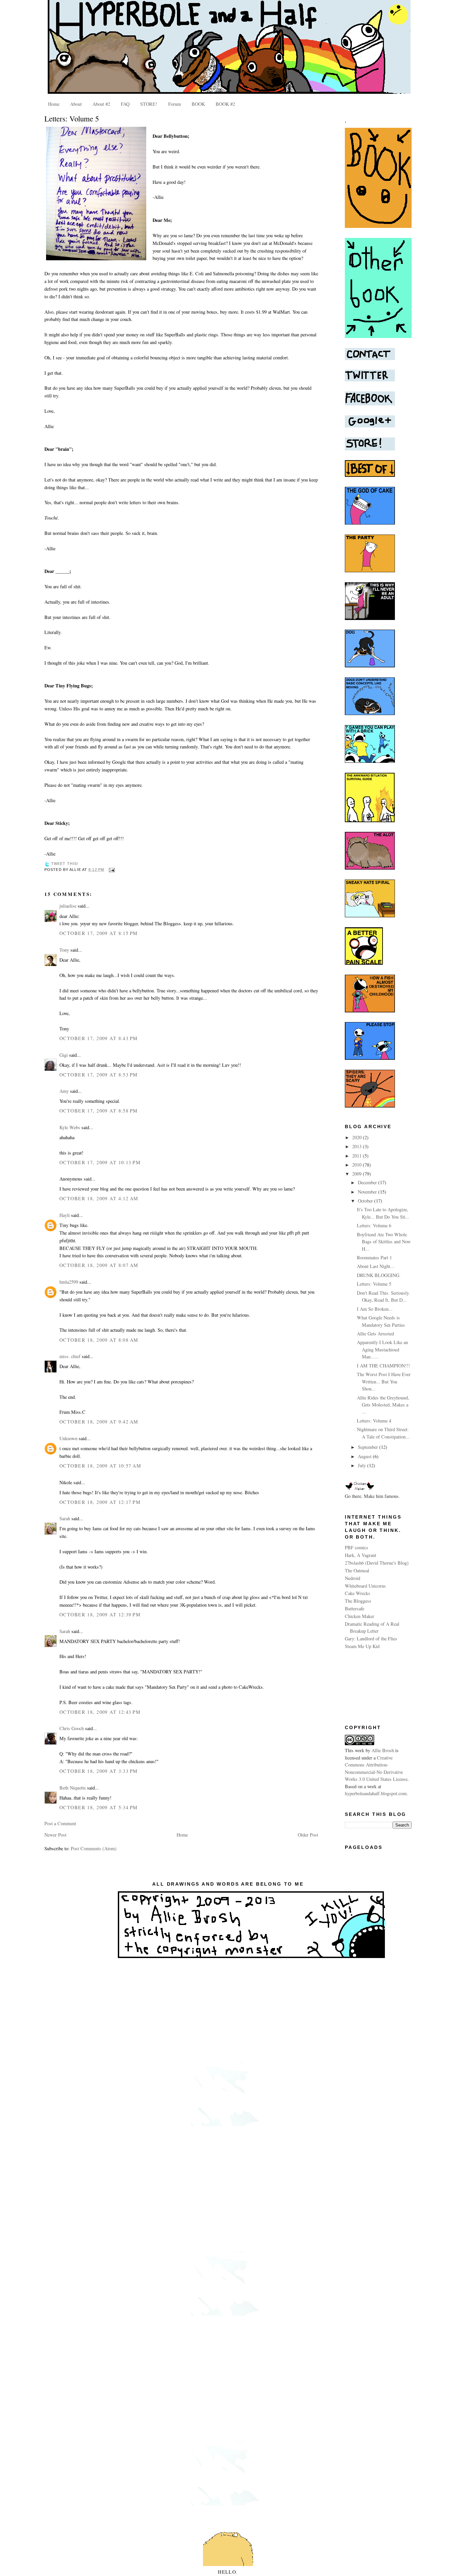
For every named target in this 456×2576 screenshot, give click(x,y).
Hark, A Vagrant (361, 1555)
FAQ (125, 104)
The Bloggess (358, 1601)
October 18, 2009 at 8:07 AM (99, 1265)
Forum (175, 104)
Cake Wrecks (358, 1593)
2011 (358, 1156)
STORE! (149, 104)
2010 (358, 1165)
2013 (358, 1146)
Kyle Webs (70, 1127)
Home (54, 104)
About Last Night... (376, 1266)
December (368, 1182)
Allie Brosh (383, 1750)
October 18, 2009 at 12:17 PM (100, 1502)
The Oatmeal (357, 1570)
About (76, 104)
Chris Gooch (72, 1728)
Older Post (308, 1835)
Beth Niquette (73, 1788)
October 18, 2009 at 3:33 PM (99, 1771)
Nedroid (353, 1578)
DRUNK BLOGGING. (379, 1275)
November (368, 1192)
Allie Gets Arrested (375, 1334)
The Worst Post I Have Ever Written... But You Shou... (384, 1381)
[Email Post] (111, 870)
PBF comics (357, 1547)
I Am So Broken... (375, 1309)
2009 (358, 1174)
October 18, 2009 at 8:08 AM (99, 1340)
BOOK (198, 104)
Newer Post (55, 1835)
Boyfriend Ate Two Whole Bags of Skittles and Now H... (384, 1242)
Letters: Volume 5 (72, 118)
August (365, 1456)
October (366, 1201)
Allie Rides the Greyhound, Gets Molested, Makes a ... (383, 1405)
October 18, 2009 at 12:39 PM (100, 1615)
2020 (358, 1137)
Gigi (64, 1055)
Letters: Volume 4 (374, 1421)
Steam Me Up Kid (362, 1646)
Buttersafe (355, 1608)
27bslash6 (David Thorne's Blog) (377, 1563)
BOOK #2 (225, 104)
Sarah (65, 1518)
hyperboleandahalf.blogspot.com (376, 1793)
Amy (64, 1091)
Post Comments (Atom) (94, 1848)
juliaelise (68, 906)
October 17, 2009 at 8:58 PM (99, 1111)
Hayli (65, 1215)
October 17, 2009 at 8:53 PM (99, 1075)
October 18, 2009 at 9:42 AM (99, 1422)
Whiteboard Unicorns (365, 1586)
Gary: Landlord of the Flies (371, 1639)
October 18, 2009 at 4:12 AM (99, 1198)
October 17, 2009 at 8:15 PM (99, 933)
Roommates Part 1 (374, 1257)
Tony (64, 950)
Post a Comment (60, 1823)
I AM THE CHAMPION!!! (383, 1366)
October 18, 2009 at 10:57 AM (100, 1466)
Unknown (68, 1438)
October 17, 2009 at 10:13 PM (100, 1162)
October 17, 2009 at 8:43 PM (99, 1038)
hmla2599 (69, 1282)
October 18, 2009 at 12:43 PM (100, 1712)
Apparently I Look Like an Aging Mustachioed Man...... (382, 1349)
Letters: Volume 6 (374, 1225)
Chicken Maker (360, 1616)
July (363, 1465)
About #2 (101, 104)
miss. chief (70, 1356)
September (369, 1447)
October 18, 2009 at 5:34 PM (99, 1807)
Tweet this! (65, 864)
